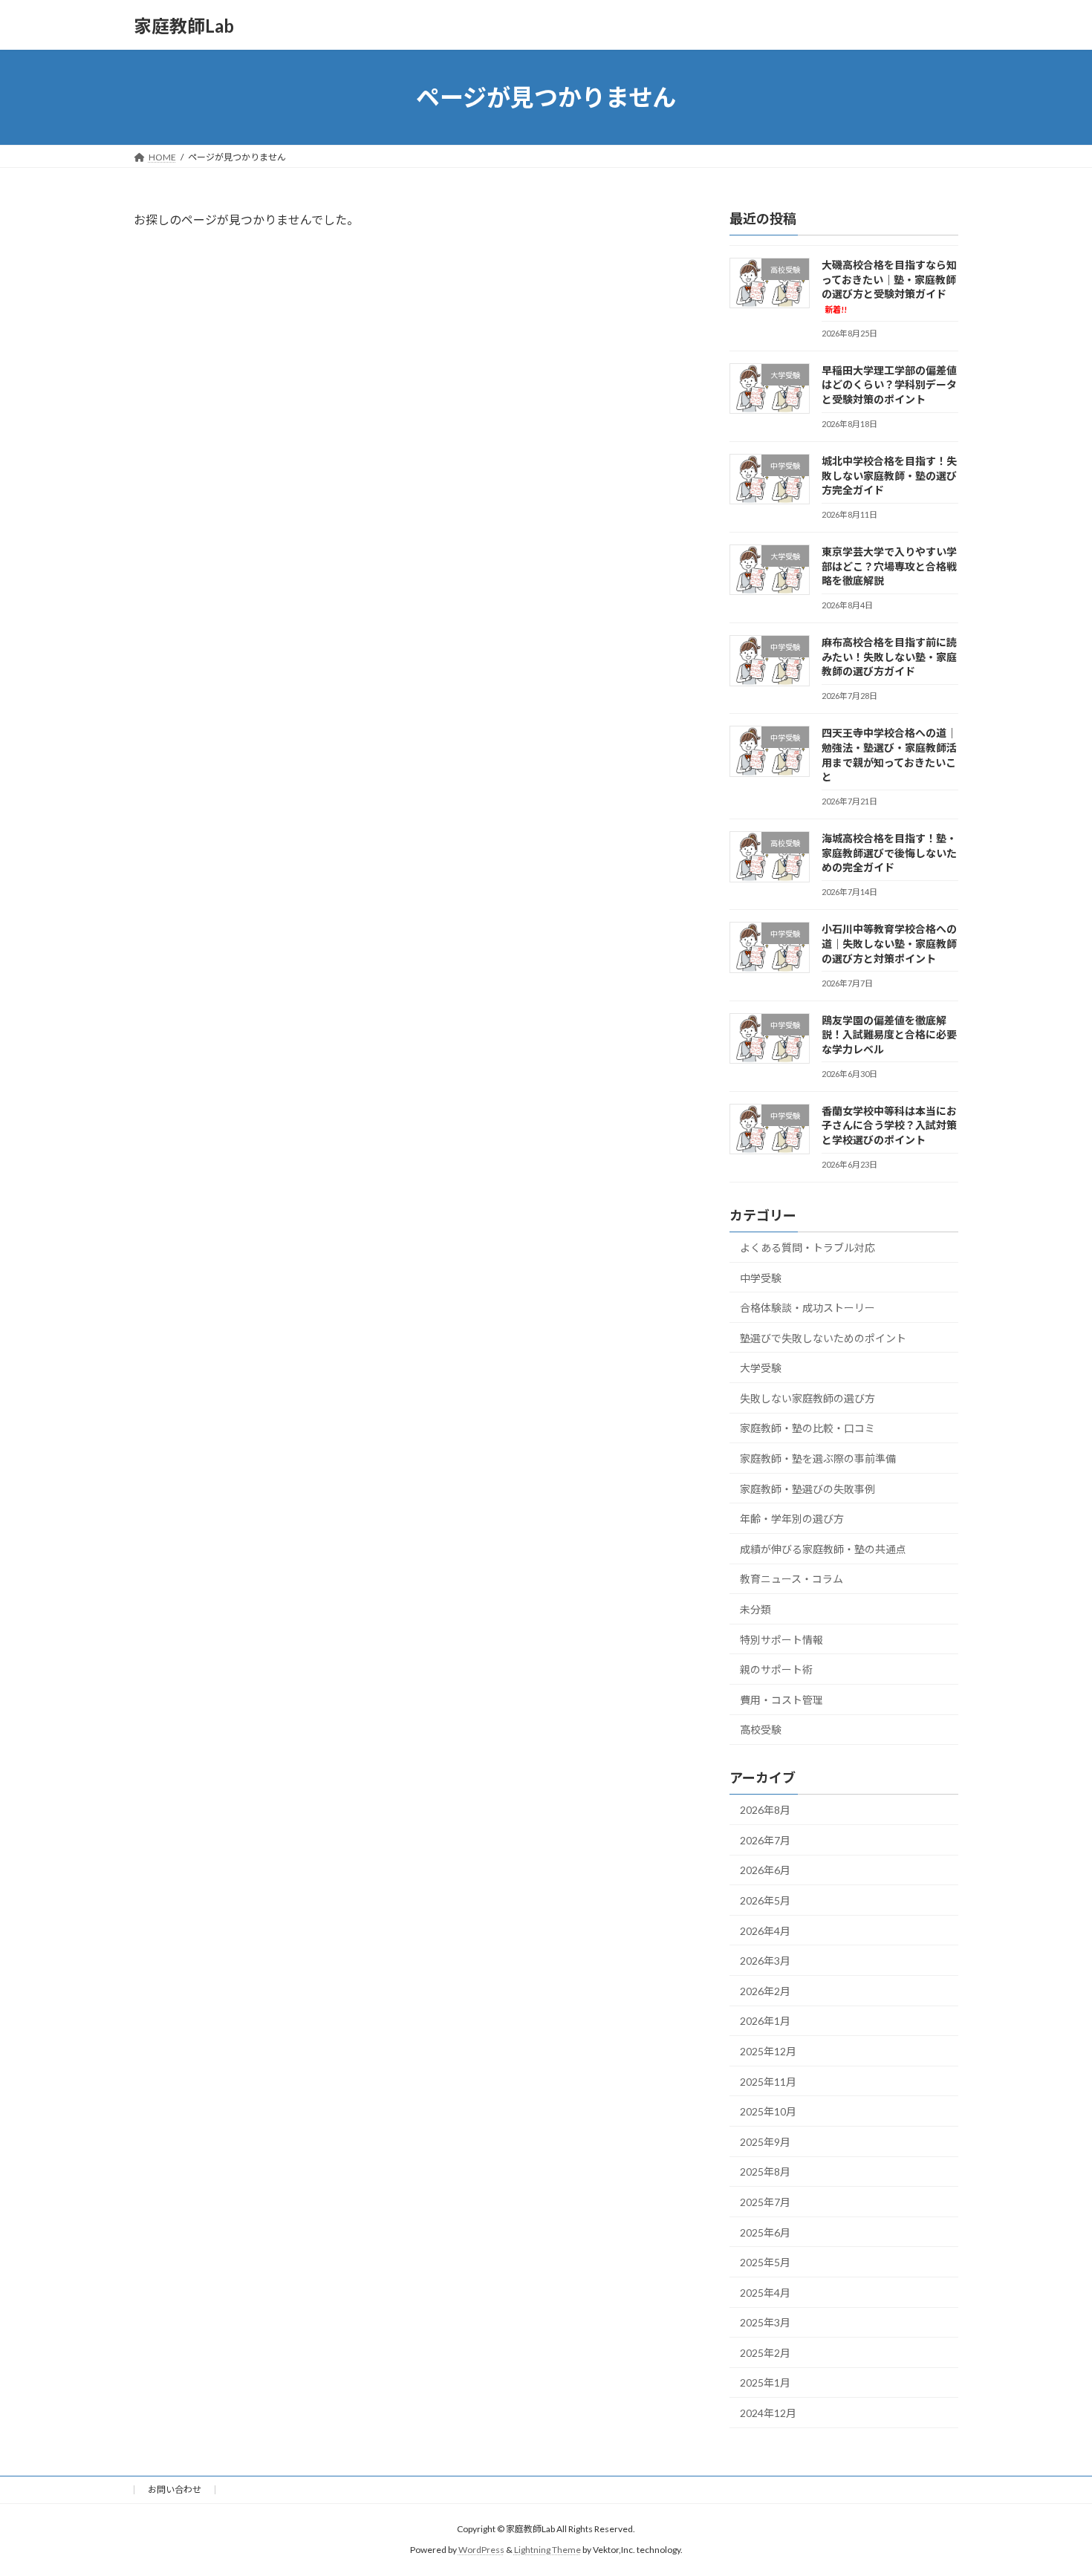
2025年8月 (765, 2172)
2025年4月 (765, 2293)
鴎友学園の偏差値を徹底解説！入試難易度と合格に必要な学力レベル (889, 1035)
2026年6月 (765, 1871)
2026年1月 (765, 2022)
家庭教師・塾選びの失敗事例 (807, 1489)
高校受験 (761, 1730)
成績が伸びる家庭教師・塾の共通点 (823, 1549)
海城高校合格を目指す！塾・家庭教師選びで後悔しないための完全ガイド (889, 853)
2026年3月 (765, 1961)
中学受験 (761, 1278)
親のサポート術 (776, 1669)
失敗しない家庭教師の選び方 (807, 1398)
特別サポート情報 (781, 1640)
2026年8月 (765, 1810)
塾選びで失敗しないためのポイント (823, 1338)
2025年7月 (765, 2202)
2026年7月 (765, 1840)
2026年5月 (765, 1900)
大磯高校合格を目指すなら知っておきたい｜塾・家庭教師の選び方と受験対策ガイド (889, 286)
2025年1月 (765, 2383)
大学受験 (761, 1368)
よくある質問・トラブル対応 (807, 1248)
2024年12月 (768, 2413)
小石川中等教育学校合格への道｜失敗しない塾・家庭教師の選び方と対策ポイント (889, 944)
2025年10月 (768, 2111)
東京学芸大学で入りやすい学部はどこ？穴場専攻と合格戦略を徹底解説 (889, 566)
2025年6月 (765, 2232)
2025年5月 (765, 2262)
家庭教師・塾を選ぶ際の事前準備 (818, 1458)
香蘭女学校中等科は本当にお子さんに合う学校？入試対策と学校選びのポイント (889, 1125)
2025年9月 (765, 2142)
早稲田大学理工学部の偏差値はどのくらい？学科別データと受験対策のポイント (889, 385)
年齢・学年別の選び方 (792, 1519)
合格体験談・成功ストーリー (807, 1308)
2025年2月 (765, 2353)
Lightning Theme (547, 2550)
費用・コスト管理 (781, 1700)
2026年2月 (765, 1991)
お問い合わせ (175, 2489)
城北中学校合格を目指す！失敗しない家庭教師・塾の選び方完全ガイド (889, 475)
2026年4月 (765, 1931)
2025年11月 (768, 2082)
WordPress (481, 2550)
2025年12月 (768, 2051)
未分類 (755, 1609)
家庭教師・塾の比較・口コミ (807, 1429)
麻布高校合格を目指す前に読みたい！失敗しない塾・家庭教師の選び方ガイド (889, 657)
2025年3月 (765, 2322)
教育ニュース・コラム (792, 1580)
